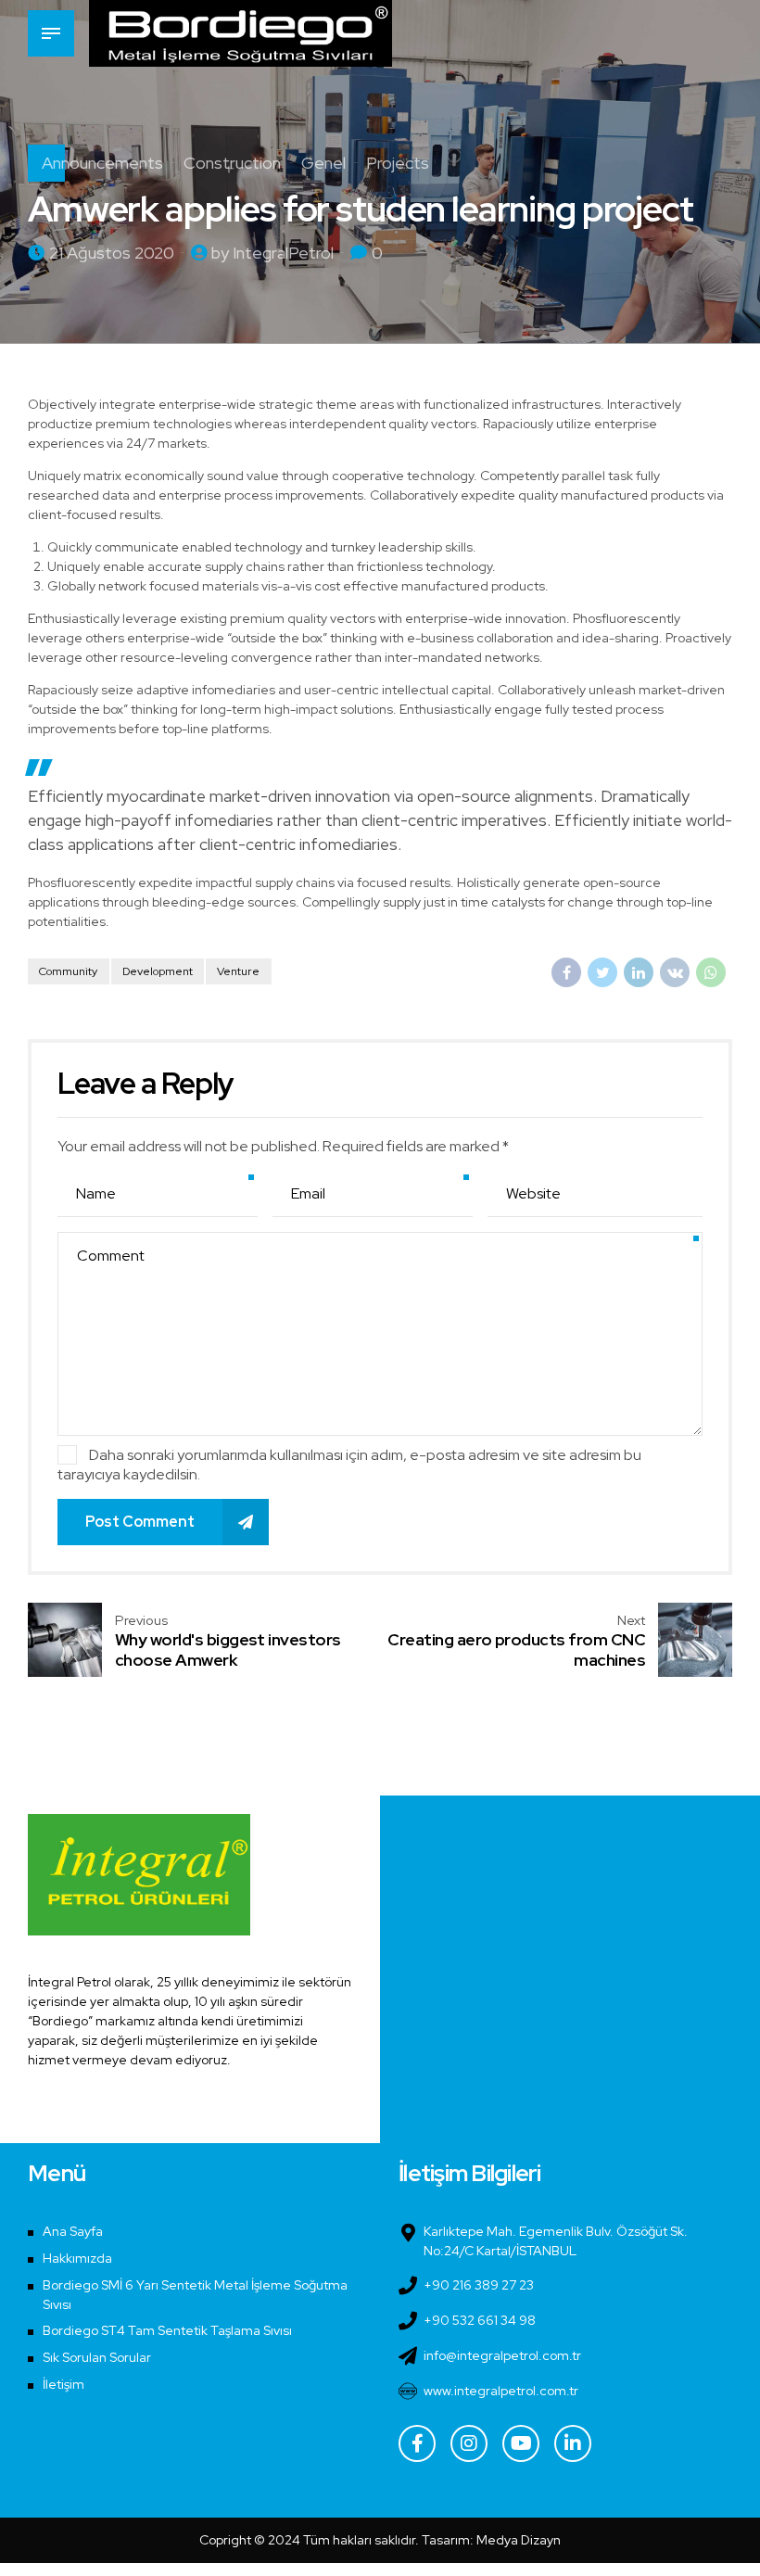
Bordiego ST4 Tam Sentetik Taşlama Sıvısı (167, 2330)
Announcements (102, 163)
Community (68, 971)
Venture (238, 971)
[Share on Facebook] (566, 972)
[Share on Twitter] (602, 972)
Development (158, 971)
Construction (232, 163)
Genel (323, 163)
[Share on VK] (675, 972)
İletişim (63, 2384)
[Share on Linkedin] (639, 972)
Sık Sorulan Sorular (97, 2357)
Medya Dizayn (519, 2540)
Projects (398, 163)
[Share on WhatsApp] (711, 972)
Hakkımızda (77, 2258)
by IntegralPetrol (272, 253)
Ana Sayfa (73, 2231)
